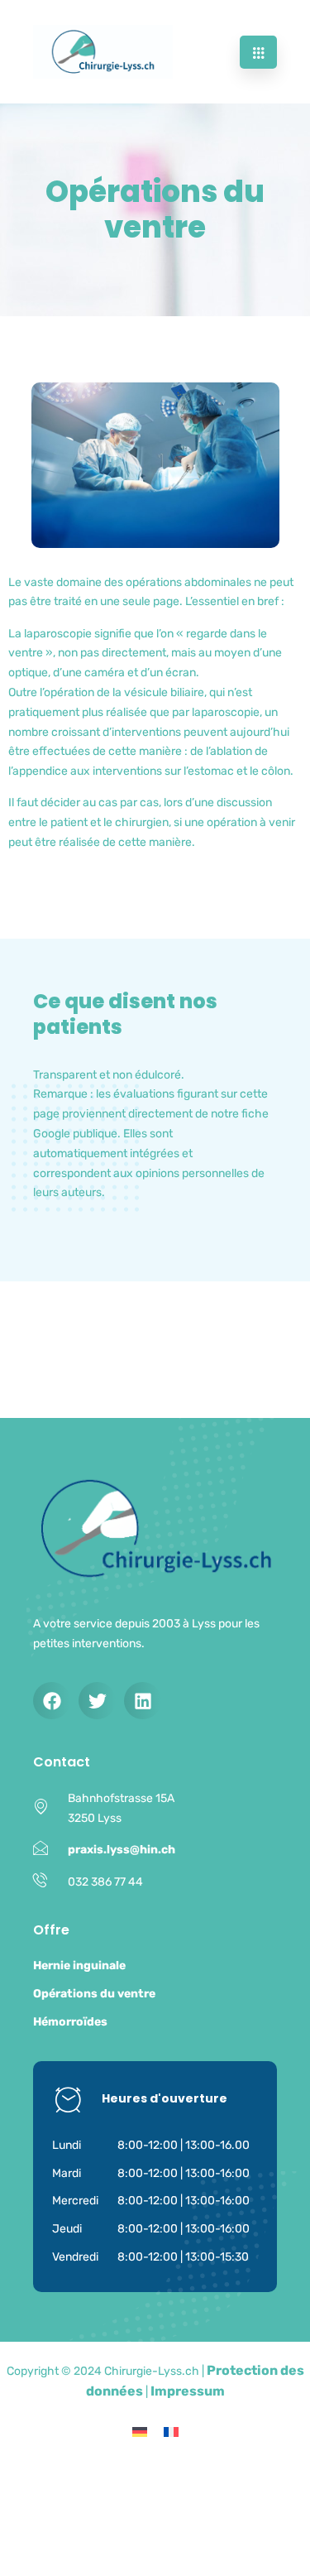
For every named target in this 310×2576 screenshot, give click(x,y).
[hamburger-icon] (258, 52)
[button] (52, 1701)
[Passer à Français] (171, 2432)
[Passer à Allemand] (140, 2432)
